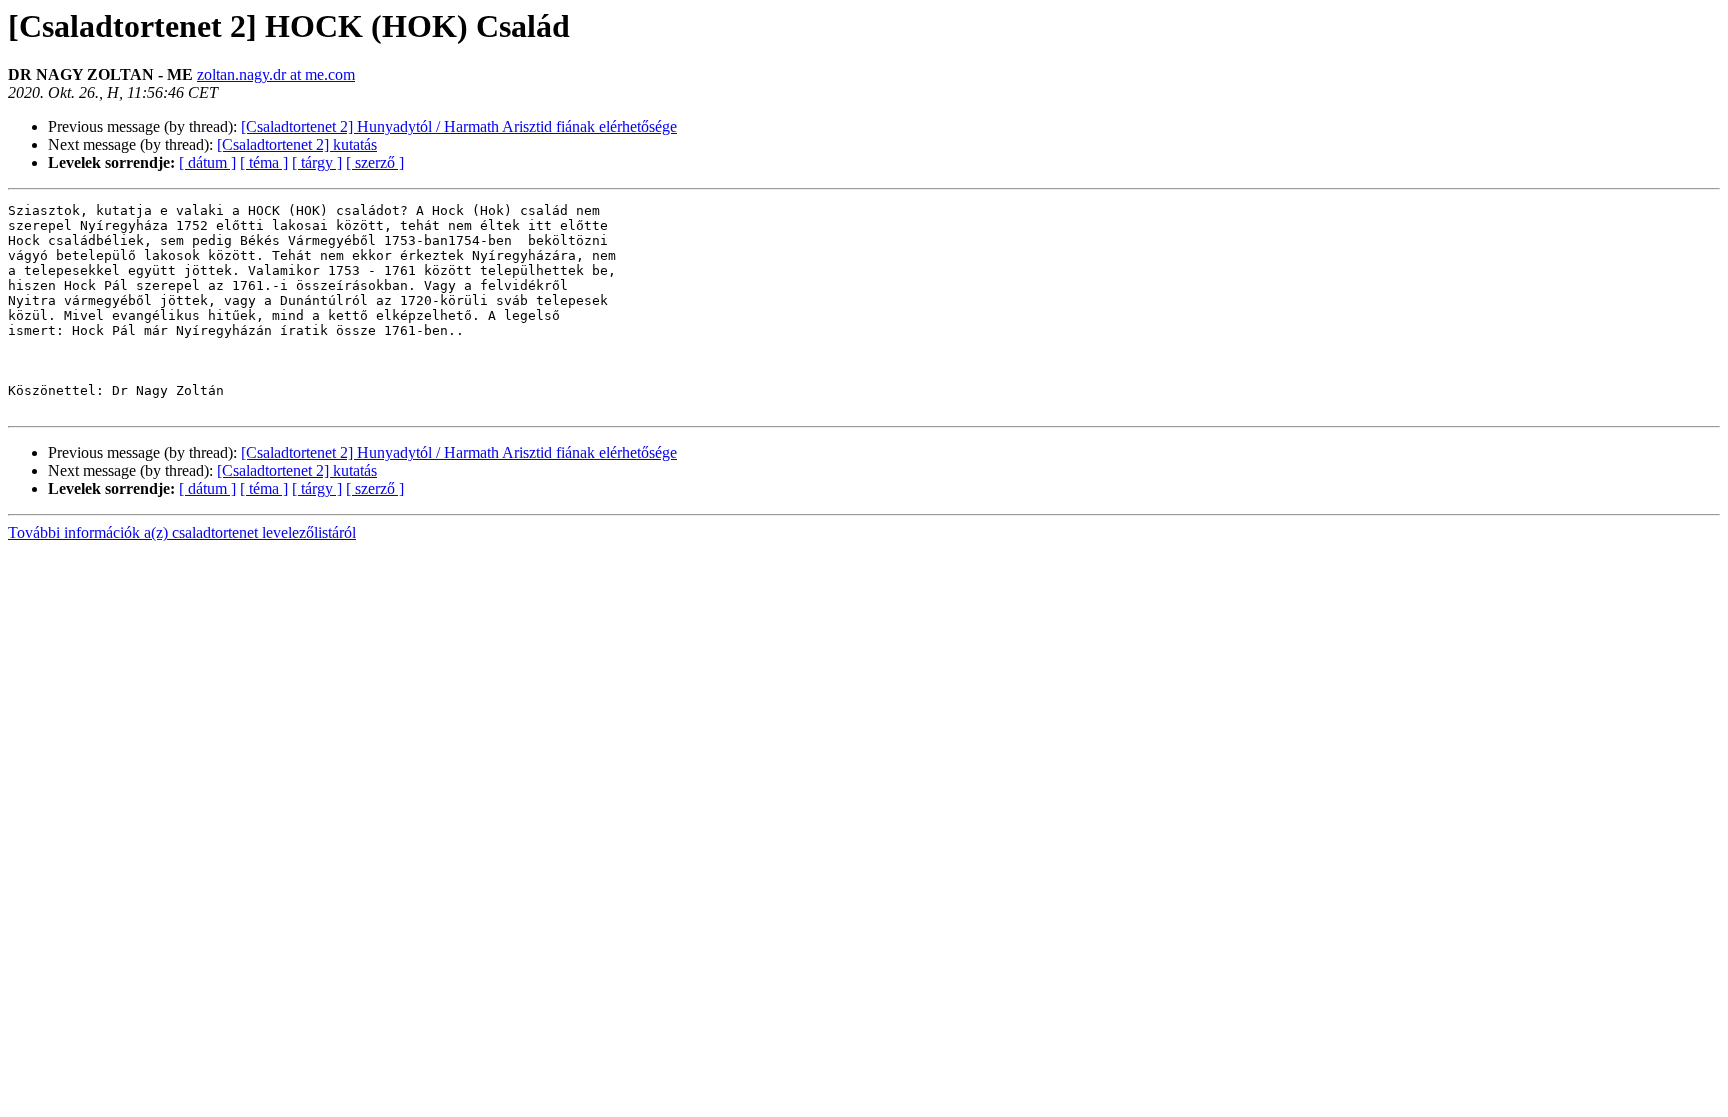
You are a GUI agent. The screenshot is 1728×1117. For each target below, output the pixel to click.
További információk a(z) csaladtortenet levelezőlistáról (182, 532)
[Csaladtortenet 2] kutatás (297, 144)
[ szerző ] (375, 162)
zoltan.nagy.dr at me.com (276, 74)
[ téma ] (264, 162)
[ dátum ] (207, 162)
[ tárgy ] (317, 162)
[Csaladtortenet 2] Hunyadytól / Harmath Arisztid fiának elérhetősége (459, 126)
